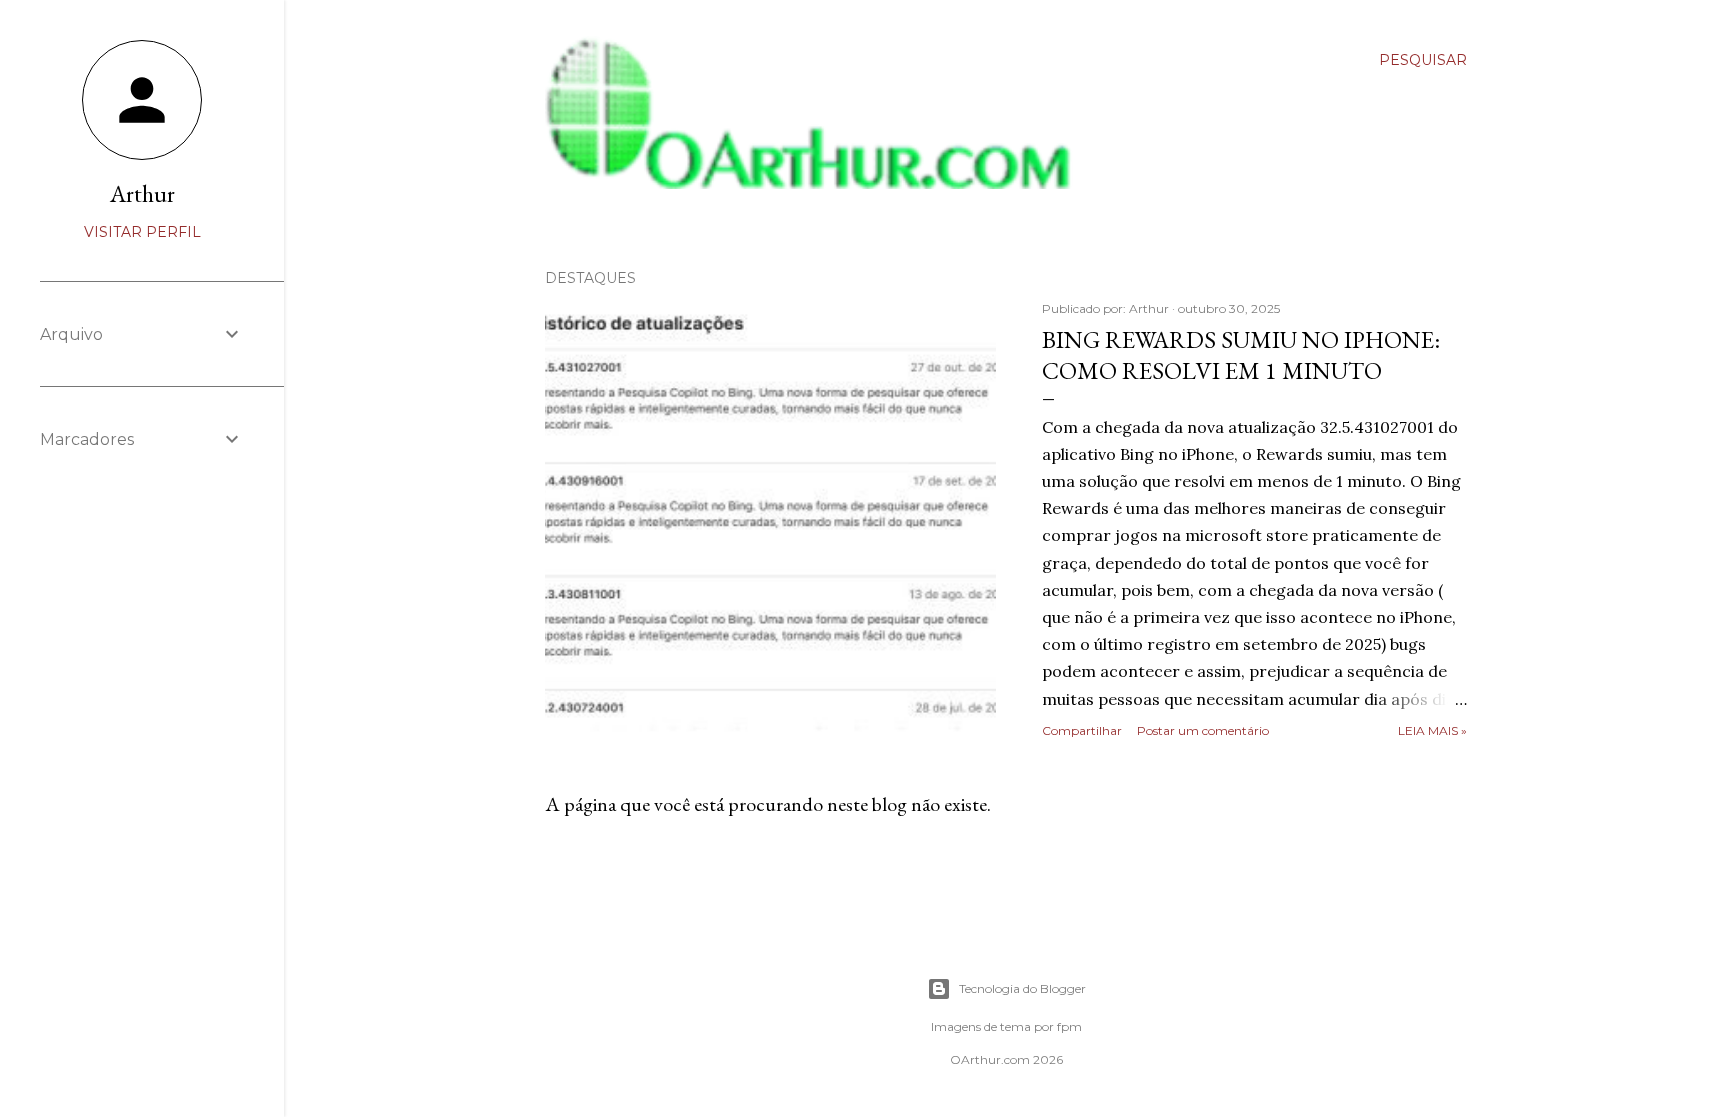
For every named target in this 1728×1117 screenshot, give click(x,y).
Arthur (142, 193)
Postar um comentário (1203, 730)
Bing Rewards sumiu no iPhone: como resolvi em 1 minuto (1241, 355)
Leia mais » (1432, 730)
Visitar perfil (142, 232)
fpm (1069, 1026)
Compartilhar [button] (1082, 730)
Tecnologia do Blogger (1022, 988)
